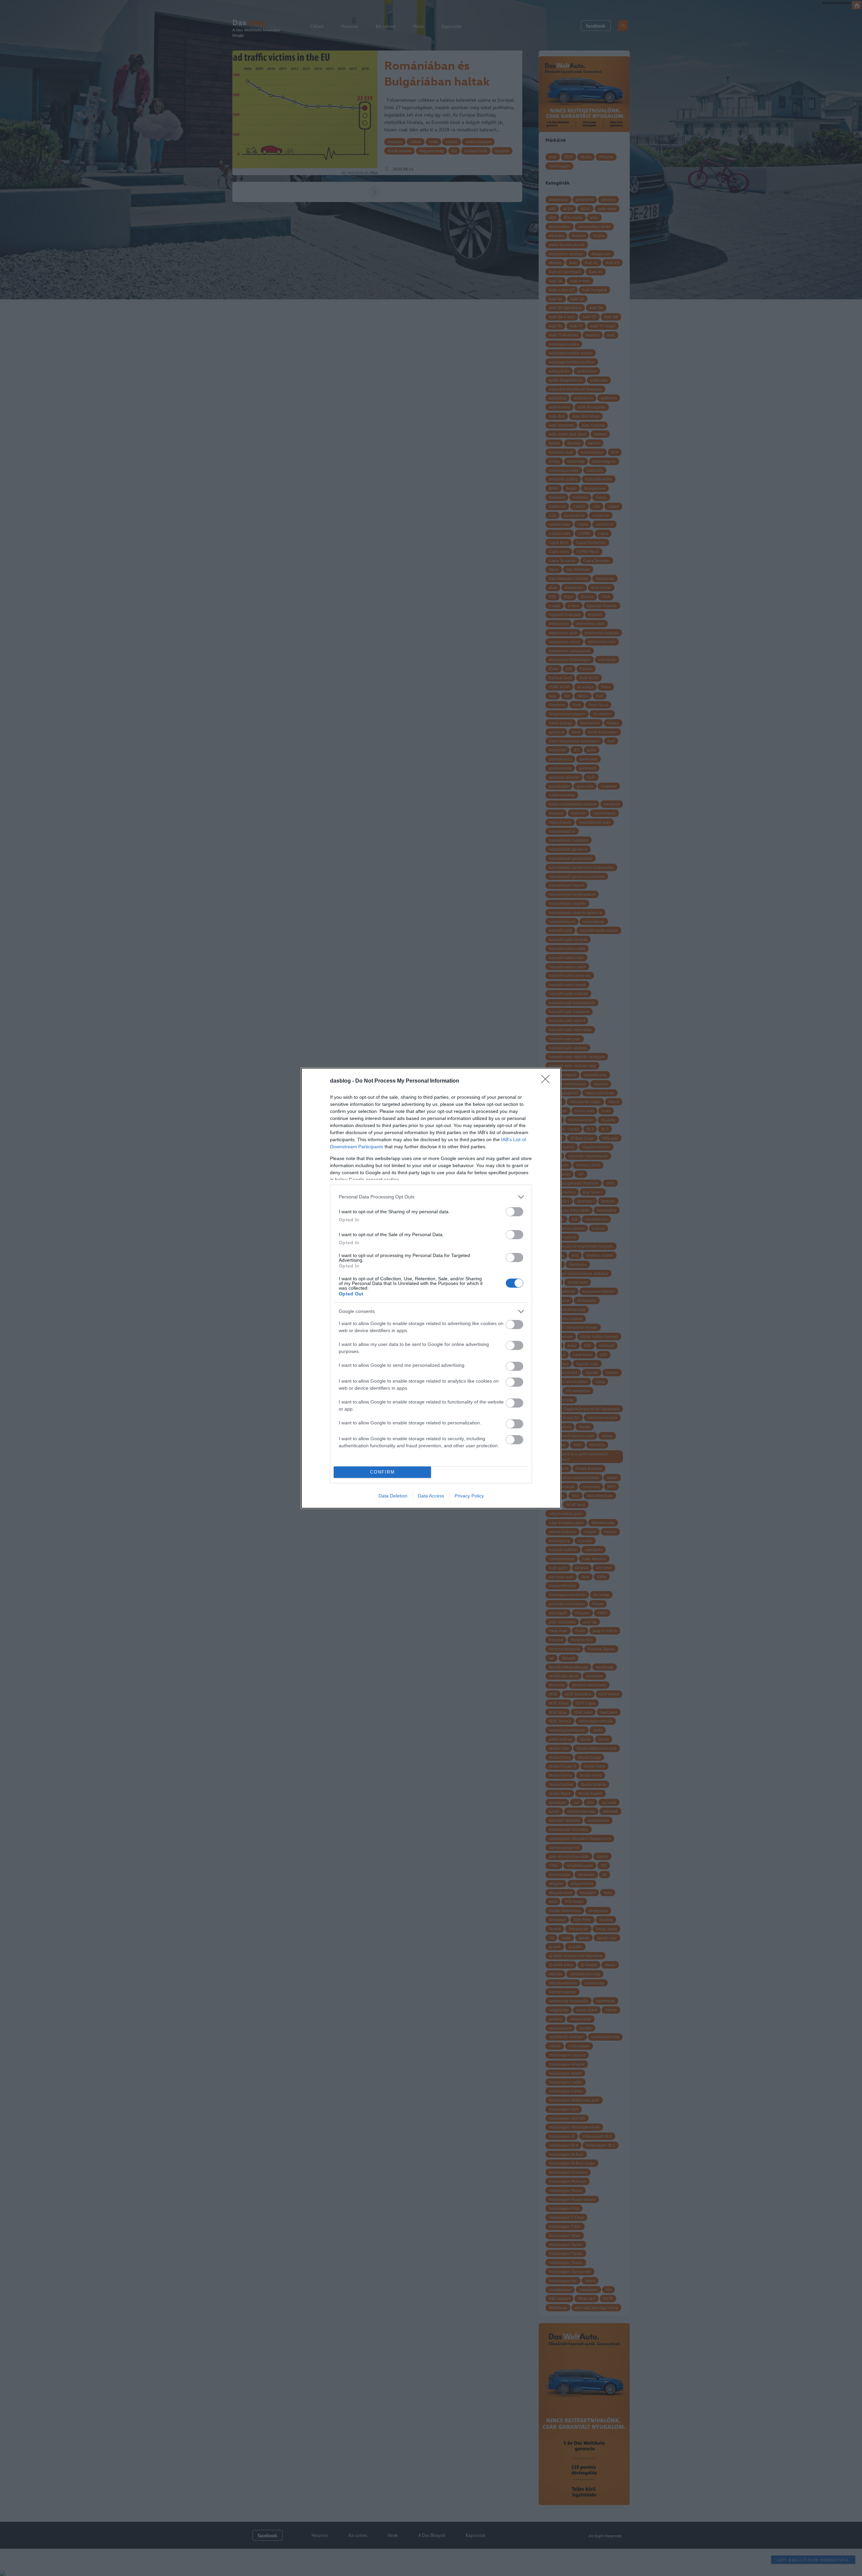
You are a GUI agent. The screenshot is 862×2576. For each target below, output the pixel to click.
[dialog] (431, 1288)
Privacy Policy (469, 1496)
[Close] (548, 1081)
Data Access (431, 1496)
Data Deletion (393, 1496)
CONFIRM (383, 1472)
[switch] (515, 1212)
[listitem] (431, 1197)
